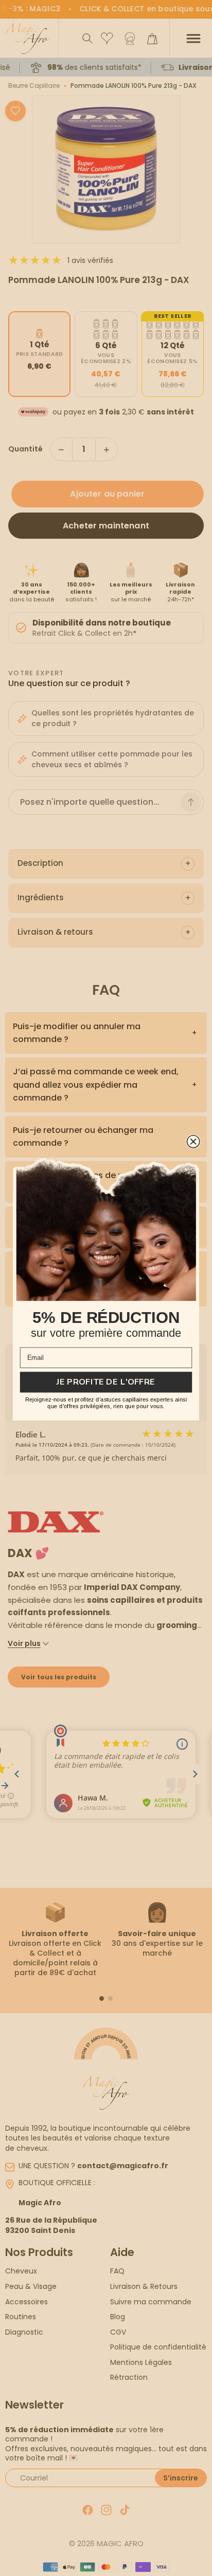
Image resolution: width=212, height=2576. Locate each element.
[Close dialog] (193, 1142)
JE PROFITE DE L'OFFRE (106, 1382)
